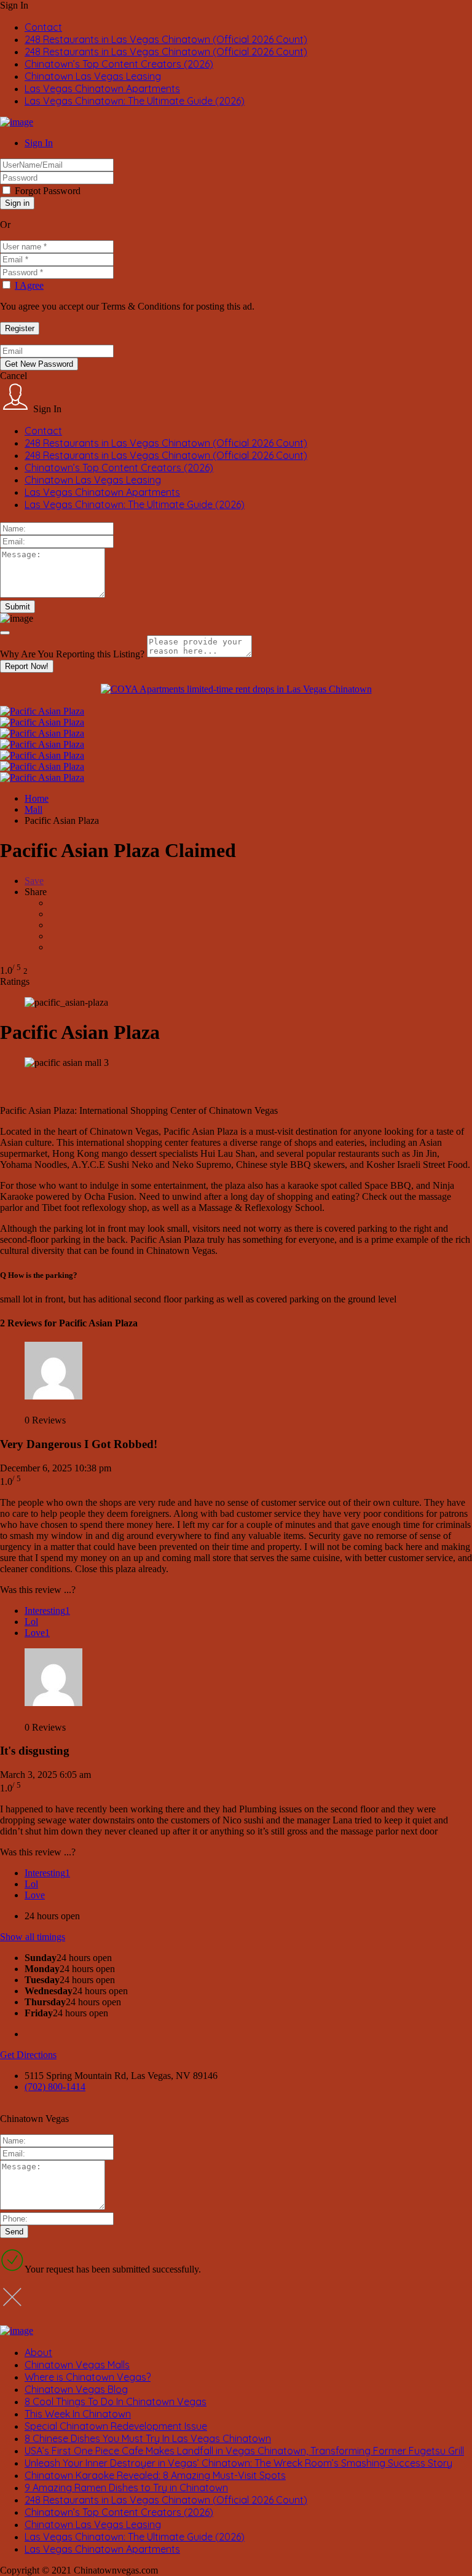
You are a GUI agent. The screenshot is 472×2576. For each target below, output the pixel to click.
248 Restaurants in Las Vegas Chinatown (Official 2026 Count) (166, 39)
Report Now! (27, 666)
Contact (43, 27)
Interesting (47, 1611)
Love (37, 1633)
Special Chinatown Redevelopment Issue (116, 2426)
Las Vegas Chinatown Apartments (102, 88)
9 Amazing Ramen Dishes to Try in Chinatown (126, 2488)
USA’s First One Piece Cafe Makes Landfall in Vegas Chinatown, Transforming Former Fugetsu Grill (244, 2451)
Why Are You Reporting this (72, 654)
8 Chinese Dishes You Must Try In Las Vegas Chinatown (148, 2438)
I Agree (29, 285)
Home (37, 798)
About (38, 2352)
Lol (31, 1622)
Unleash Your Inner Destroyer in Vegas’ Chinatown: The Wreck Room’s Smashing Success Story (238, 2463)
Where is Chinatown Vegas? (88, 2377)
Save (34, 881)
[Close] (5, 633)
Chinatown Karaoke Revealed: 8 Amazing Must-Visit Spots (155, 2475)
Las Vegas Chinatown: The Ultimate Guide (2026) (135, 101)
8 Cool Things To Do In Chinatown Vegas (116, 2402)
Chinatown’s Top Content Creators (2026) (119, 64)
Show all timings (33, 1937)
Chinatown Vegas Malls (77, 2365)
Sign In (39, 143)
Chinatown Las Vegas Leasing (93, 76)
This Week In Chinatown (78, 2414)
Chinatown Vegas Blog (76, 2389)
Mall (33, 809)
